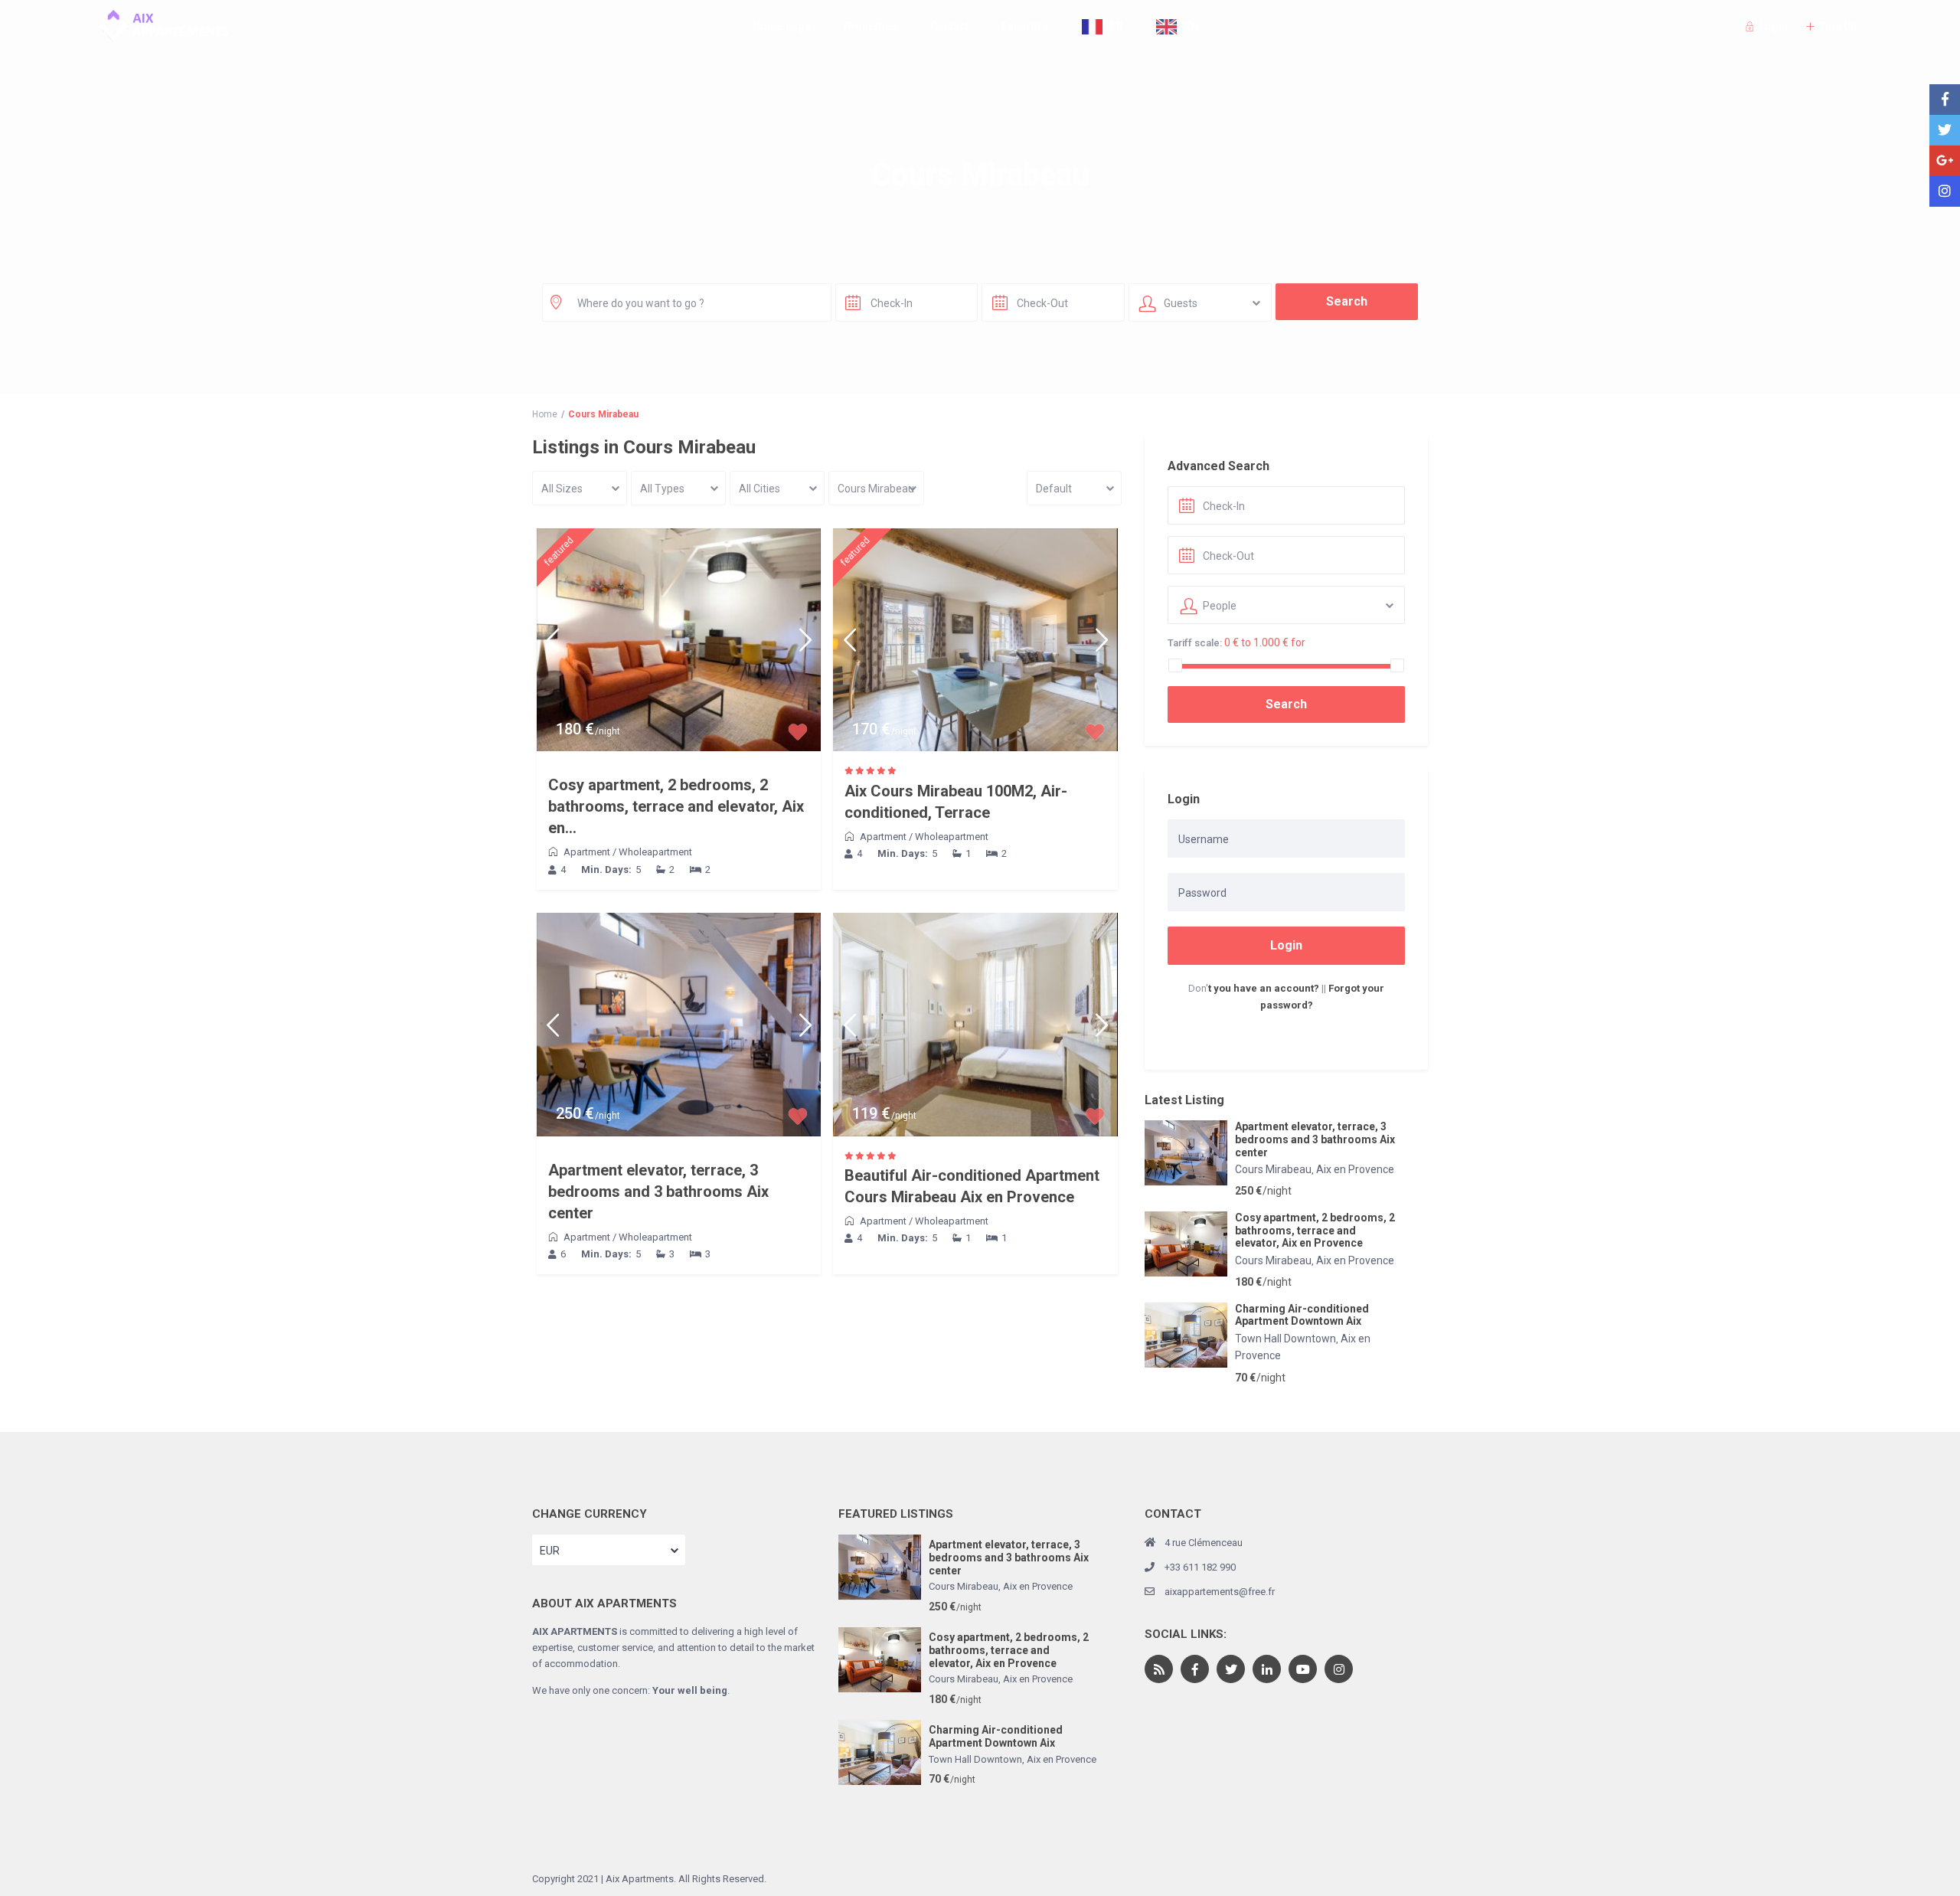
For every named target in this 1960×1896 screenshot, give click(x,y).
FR (1117, 26)
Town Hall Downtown (1285, 1339)
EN (1191, 26)
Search (1286, 704)
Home (545, 414)
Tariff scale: (1195, 643)
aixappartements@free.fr (1220, 1592)
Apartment (587, 852)
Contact (949, 26)
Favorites (1025, 26)
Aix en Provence (1355, 1169)
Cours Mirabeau (1273, 1169)
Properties (871, 26)
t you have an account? (1264, 988)
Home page (782, 26)
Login (1286, 945)
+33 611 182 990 (1200, 1567)
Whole (633, 852)
